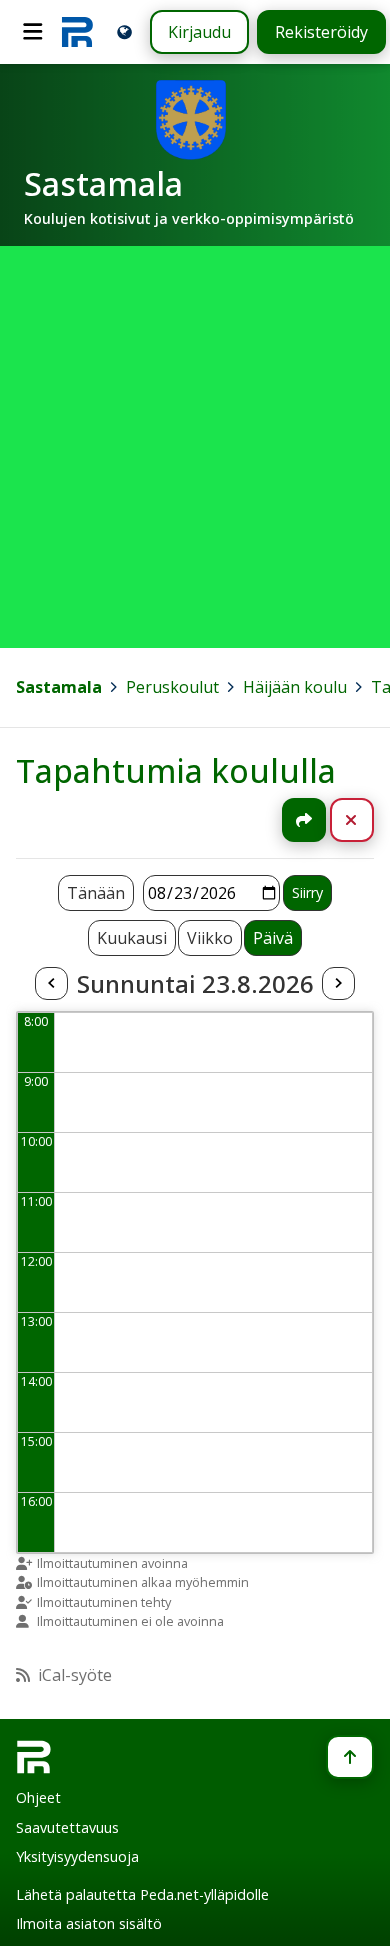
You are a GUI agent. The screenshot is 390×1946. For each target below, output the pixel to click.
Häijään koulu (295, 687)
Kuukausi (132, 938)
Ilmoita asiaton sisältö (89, 1923)
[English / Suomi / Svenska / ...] (124, 31)
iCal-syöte (75, 1675)
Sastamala (59, 687)
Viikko (210, 938)
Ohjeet (38, 1797)
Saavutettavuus (67, 1827)
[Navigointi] (33, 32)
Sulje (367, 820)
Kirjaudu (199, 32)
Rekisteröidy (321, 32)
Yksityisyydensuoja (77, 1856)
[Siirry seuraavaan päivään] (338, 984)
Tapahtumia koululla (176, 770)
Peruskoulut (172, 687)
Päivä (273, 938)
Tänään (96, 893)
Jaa (304, 820)
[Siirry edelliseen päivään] (51, 984)
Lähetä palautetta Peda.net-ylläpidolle (142, 1894)
